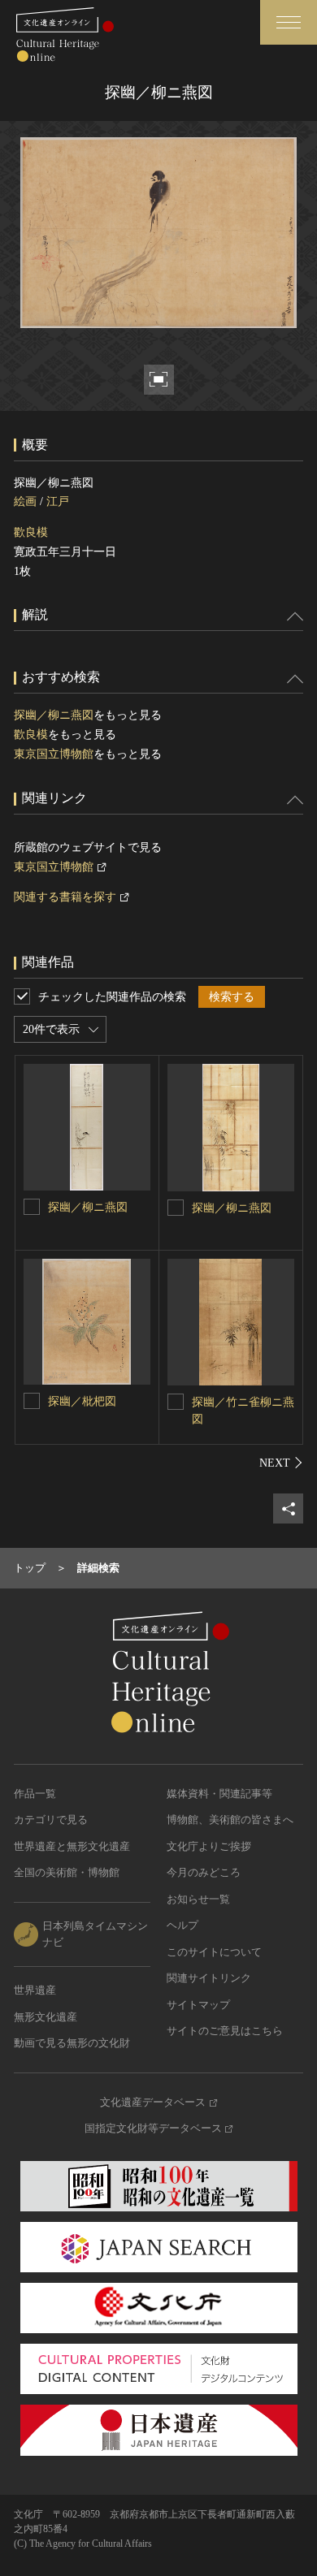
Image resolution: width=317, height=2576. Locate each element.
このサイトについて (214, 1952)
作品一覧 (35, 1794)
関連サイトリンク (209, 1978)
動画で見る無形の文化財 (72, 2043)
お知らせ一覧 (198, 1899)
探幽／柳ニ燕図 (54, 715)
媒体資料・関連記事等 (219, 1794)
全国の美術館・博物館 (67, 1872)
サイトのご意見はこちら (225, 2031)
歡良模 (31, 532)
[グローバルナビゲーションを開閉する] (289, 22)
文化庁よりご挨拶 (209, 1846)
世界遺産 (35, 1990)
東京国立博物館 (54, 754)
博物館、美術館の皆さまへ (230, 1820)
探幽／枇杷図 (82, 1401)
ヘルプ (182, 1925)
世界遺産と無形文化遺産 (72, 1846)
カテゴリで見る (51, 1820)
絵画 (25, 501)
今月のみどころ (204, 1872)
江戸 (58, 501)
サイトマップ (198, 2005)
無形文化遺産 (46, 2017)
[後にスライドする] (281, 1463)
